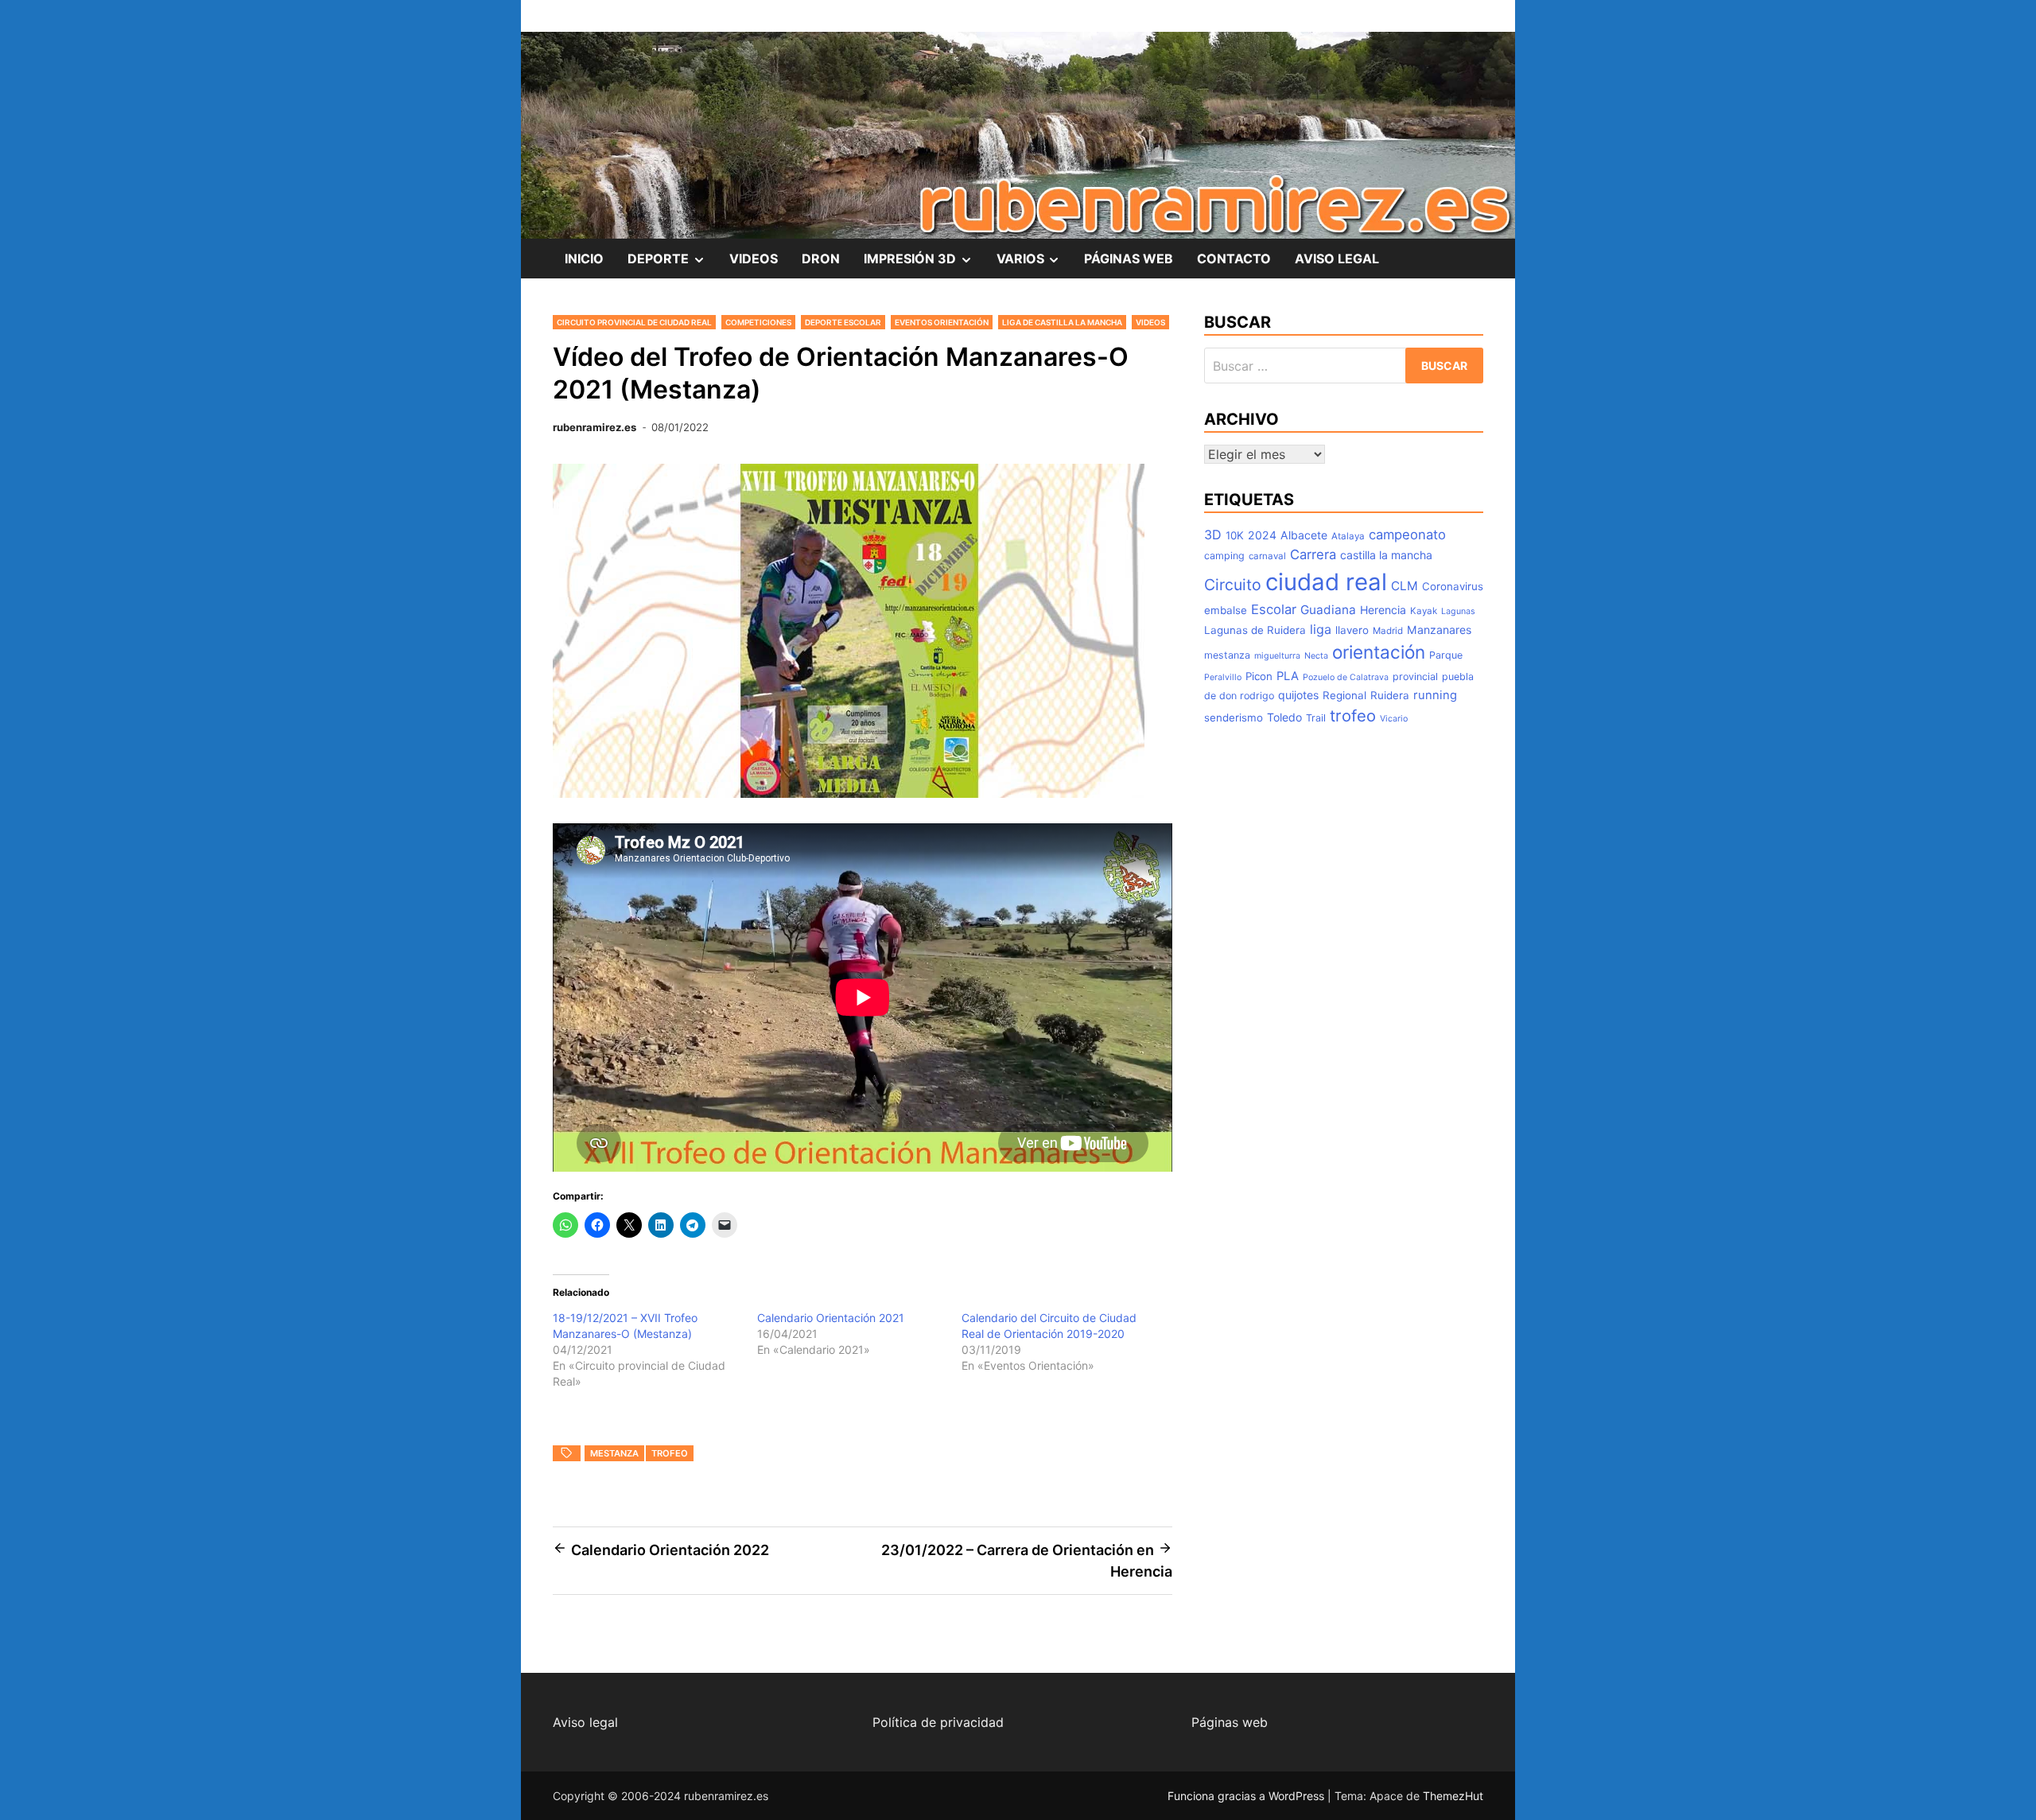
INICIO (584, 259)
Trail (1316, 718)
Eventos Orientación (942, 322)
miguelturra (1277, 656)
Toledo (1284, 717)
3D (1213, 535)
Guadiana (1328, 610)
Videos (1150, 322)
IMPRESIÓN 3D (924, 264)
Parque (1446, 655)
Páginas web (1230, 1722)
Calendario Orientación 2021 (831, 1318)
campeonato (1407, 535)
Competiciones (758, 322)
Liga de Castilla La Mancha (1062, 322)
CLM (1405, 586)
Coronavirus (1453, 586)
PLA (1288, 676)
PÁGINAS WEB (1129, 259)
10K (1235, 535)
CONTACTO (1234, 259)
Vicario (1394, 719)
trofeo (670, 1453)
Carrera (1313, 554)
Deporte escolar (843, 322)
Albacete (1304, 535)
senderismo (1234, 717)
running (1435, 695)
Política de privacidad (938, 1722)
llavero (1352, 630)
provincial (1415, 677)
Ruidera (1390, 695)
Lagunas (1458, 611)
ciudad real (1326, 582)
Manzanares (1439, 630)
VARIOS (1035, 264)
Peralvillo (1223, 677)
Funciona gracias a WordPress (1247, 1796)
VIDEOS (754, 259)
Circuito (1233, 585)
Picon (1259, 676)
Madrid (1388, 631)
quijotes (1298, 695)
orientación (1379, 652)
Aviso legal (585, 1722)
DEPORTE (672, 264)
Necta (1316, 656)
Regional (1344, 695)
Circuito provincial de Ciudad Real (634, 322)
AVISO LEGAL (1337, 259)
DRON (821, 259)
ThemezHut (1453, 1796)
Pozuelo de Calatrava (1346, 677)
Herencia (1383, 610)
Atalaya (1348, 536)
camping (1224, 556)
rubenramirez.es (594, 427)
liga (1321, 629)
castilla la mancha (1386, 555)
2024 (1262, 535)
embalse (1226, 610)
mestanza (614, 1453)
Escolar (1274, 609)
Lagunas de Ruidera (1255, 630)
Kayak (1424, 611)
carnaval (1267, 556)
